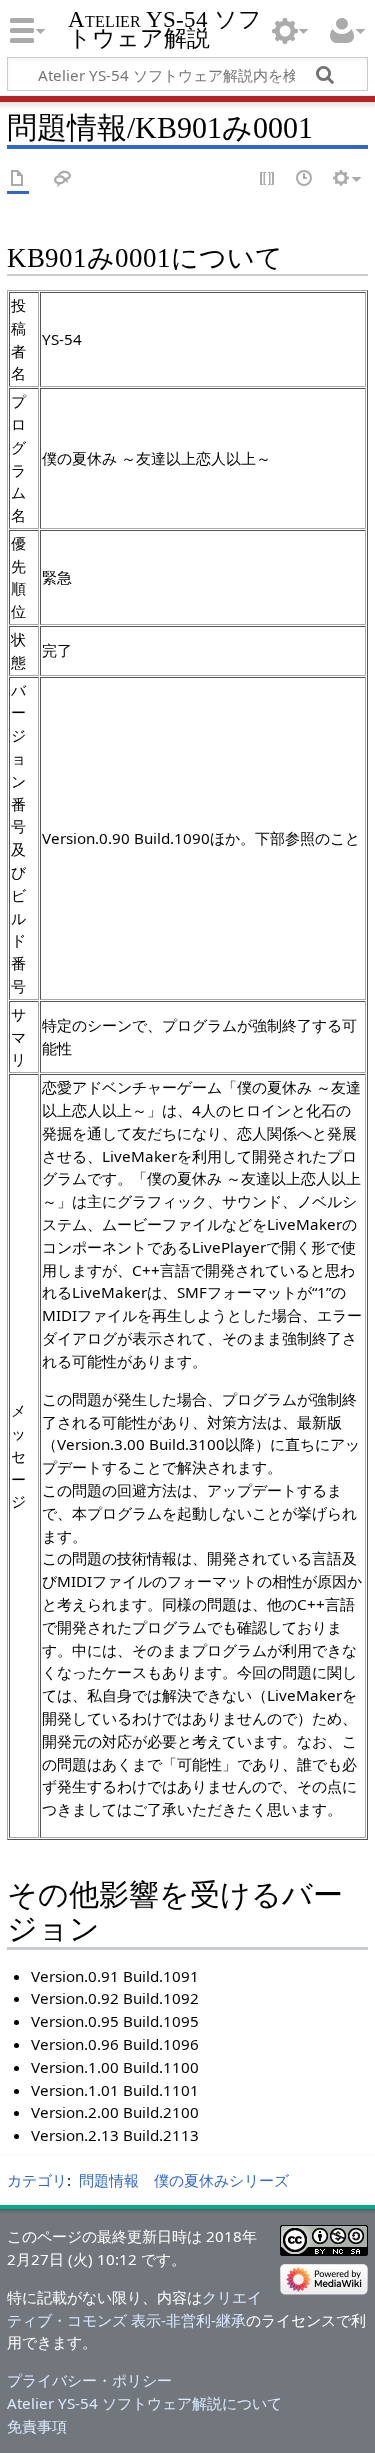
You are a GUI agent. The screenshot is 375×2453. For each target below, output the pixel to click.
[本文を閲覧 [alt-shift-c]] (18, 179)
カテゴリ (37, 2180)
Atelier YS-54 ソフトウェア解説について (144, 2403)
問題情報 (109, 2180)
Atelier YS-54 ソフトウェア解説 (165, 29)
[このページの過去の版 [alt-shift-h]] (305, 179)
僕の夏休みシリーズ (221, 2180)
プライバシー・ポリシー (89, 2380)
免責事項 (37, 2426)
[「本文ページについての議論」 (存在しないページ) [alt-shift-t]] (63, 179)
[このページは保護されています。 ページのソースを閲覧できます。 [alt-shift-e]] (268, 179)
